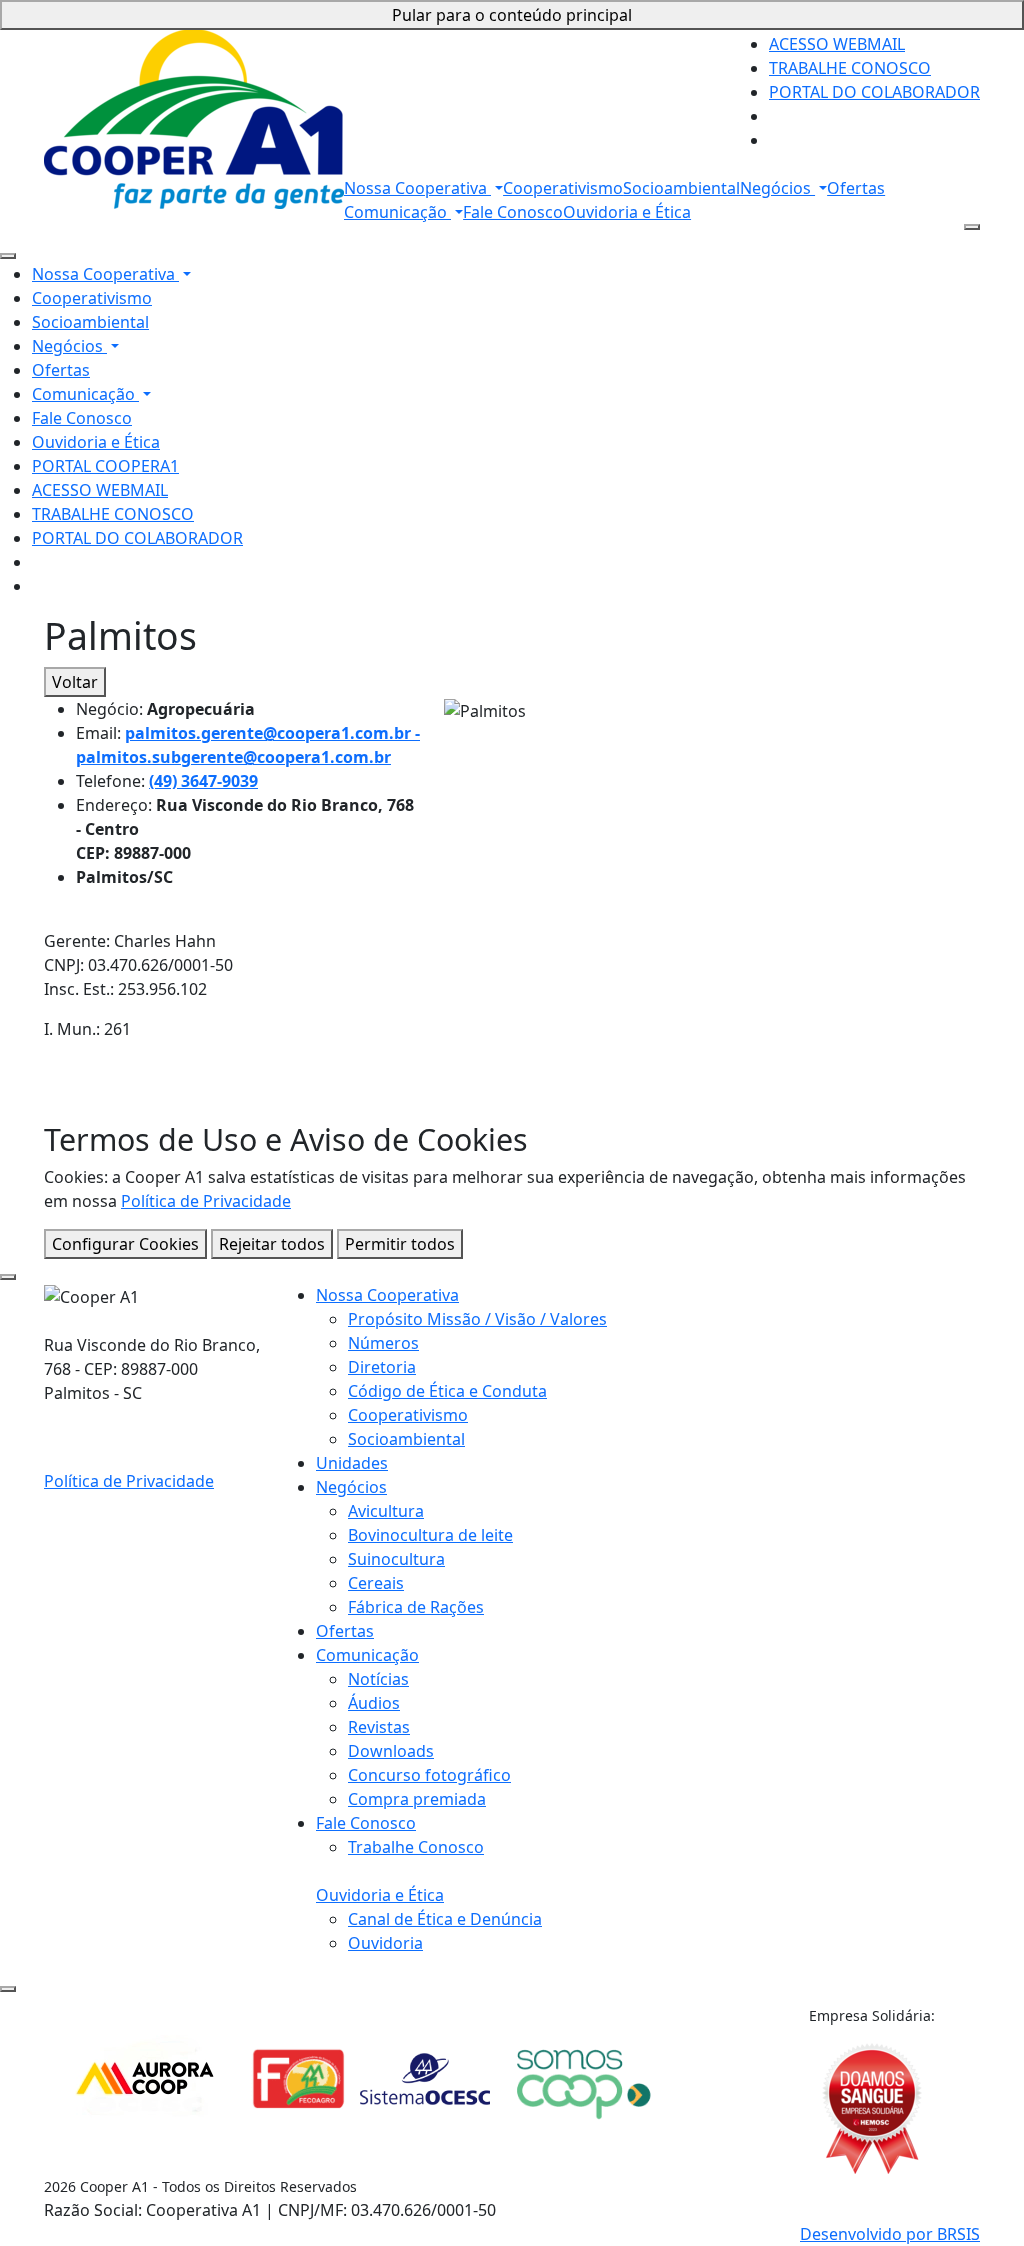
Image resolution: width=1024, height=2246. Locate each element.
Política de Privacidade (206, 1201)
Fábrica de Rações (416, 1607)
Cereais (376, 1583)
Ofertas (856, 188)
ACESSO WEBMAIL (837, 44)
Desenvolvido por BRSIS (890, 2234)
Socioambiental (681, 188)
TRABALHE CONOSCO (850, 68)
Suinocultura (396, 1559)
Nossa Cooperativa (417, 188)
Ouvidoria (385, 1943)
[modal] (8, 1277)
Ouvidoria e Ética (627, 212)
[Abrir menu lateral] (972, 227)
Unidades (352, 1463)
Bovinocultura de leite (430, 1535)
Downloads (391, 1751)
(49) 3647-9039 (203, 781)
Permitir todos (400, 1244)
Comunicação (397, 212)
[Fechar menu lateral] (8, 256)
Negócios (777, 188)
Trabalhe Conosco (416, 1847)
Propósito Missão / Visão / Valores (477, 1319)
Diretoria (382, 1367)
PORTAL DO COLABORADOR (874, 92)
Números (383, 1343)
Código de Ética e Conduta (447, 1391)
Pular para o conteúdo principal (512, 15)
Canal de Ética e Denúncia (445, 1919)
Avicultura (386, 1511)
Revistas (379, 1727)
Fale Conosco (513, 212)
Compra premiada (417, 1799)
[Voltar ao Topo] (8, 1989)
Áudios (374, 1703)
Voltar (75, 682)
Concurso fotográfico (429, 1775)
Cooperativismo (563, 188)
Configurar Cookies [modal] (125, 1244)
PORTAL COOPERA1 (105, 466)
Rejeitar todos (272, 1244)
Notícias (378, 1679)
